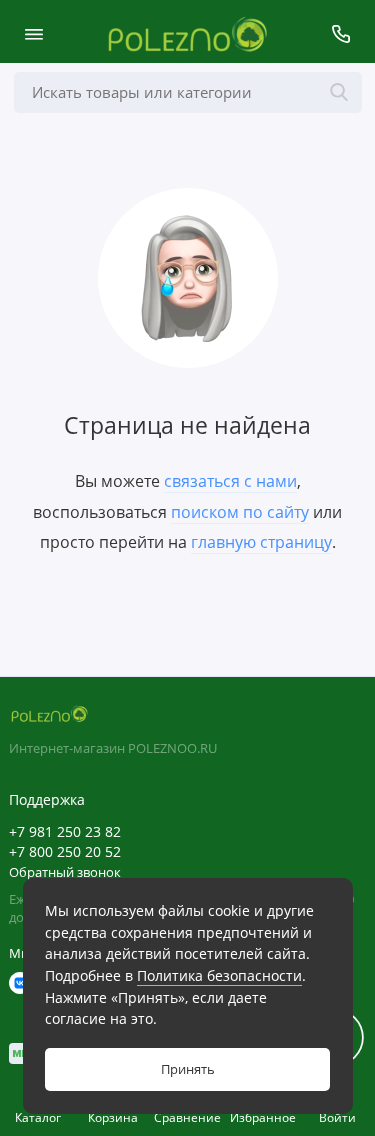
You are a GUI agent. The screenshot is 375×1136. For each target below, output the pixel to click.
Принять (188, 1069)
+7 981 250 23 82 (65, 832)
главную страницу (261, 542)
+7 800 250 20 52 (65, 852)
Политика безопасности (219, 975)
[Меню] (34, 34)
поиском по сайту (240, 512)
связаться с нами (230, 481)
